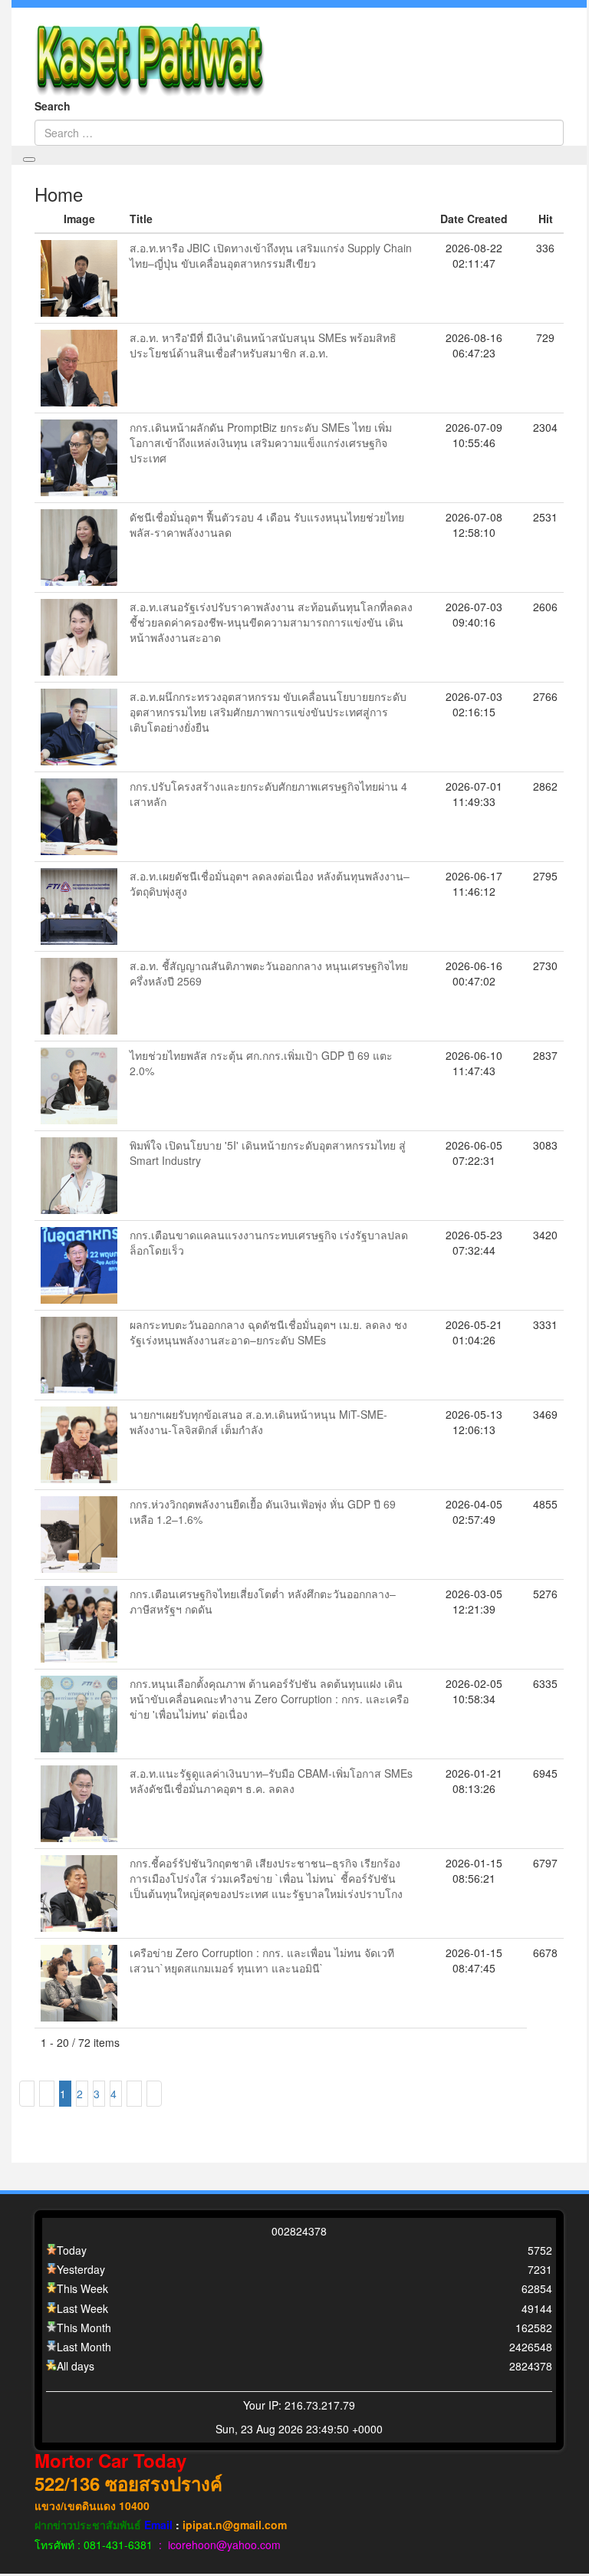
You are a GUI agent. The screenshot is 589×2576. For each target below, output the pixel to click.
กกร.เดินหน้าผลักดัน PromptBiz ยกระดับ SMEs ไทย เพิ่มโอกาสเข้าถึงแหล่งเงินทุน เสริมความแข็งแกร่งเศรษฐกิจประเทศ (261, 442)
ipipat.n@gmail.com (235, 2525)
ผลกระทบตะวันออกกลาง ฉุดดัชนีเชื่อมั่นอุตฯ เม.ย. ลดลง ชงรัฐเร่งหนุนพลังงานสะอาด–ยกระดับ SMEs (268, 1332)
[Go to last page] (154, 2094)
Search (53, 106)
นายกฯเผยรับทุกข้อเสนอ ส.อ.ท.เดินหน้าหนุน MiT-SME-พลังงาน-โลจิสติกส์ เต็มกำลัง (258, 1422)
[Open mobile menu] (29, 160)
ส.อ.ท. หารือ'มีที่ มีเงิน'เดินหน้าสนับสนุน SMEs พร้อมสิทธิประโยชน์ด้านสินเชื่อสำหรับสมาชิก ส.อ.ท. (263, 345)
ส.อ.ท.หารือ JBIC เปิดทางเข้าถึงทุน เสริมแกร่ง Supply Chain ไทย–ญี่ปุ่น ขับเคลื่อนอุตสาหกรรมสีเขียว (271, 255)
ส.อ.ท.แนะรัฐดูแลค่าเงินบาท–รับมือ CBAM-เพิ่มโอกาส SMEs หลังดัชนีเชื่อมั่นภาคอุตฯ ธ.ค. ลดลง (271, 1781)
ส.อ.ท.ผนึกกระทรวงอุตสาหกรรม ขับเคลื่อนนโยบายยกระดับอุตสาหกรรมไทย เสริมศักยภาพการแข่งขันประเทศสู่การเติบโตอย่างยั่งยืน (268, 712)
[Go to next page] (134, 2094)
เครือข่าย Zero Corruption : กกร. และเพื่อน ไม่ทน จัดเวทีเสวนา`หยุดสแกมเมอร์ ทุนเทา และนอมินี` (262, 1960)
